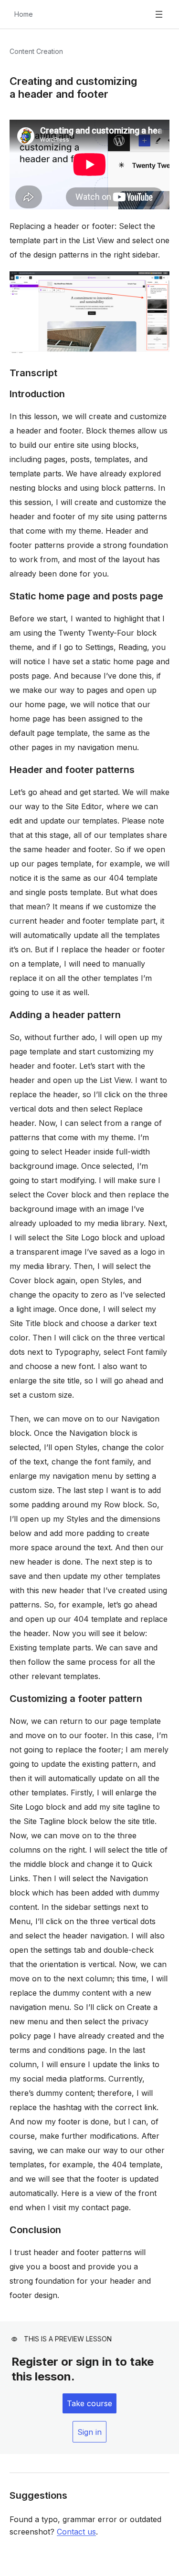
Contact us (76, 2532)
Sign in (89, 2432)
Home (24, 14)
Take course (89, 2403)
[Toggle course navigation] (159, 14)
